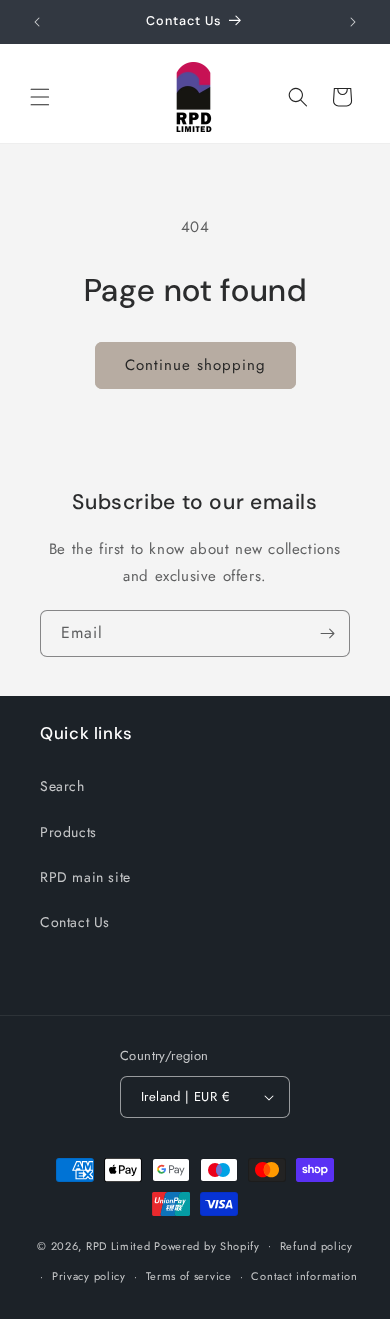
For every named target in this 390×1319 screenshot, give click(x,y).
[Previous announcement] (37, 22)
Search (62, 786)
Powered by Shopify (207, 1245)
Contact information (304, 1276)
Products (68, 832)
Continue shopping (195, 365)
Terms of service (189, 1276)
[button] (40, 97)
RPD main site (85, 877)
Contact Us (75, 922)
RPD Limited (118, 1245)
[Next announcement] (353, 22)
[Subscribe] (327, 633)
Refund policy (316, 1246)
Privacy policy (89, 1276)
